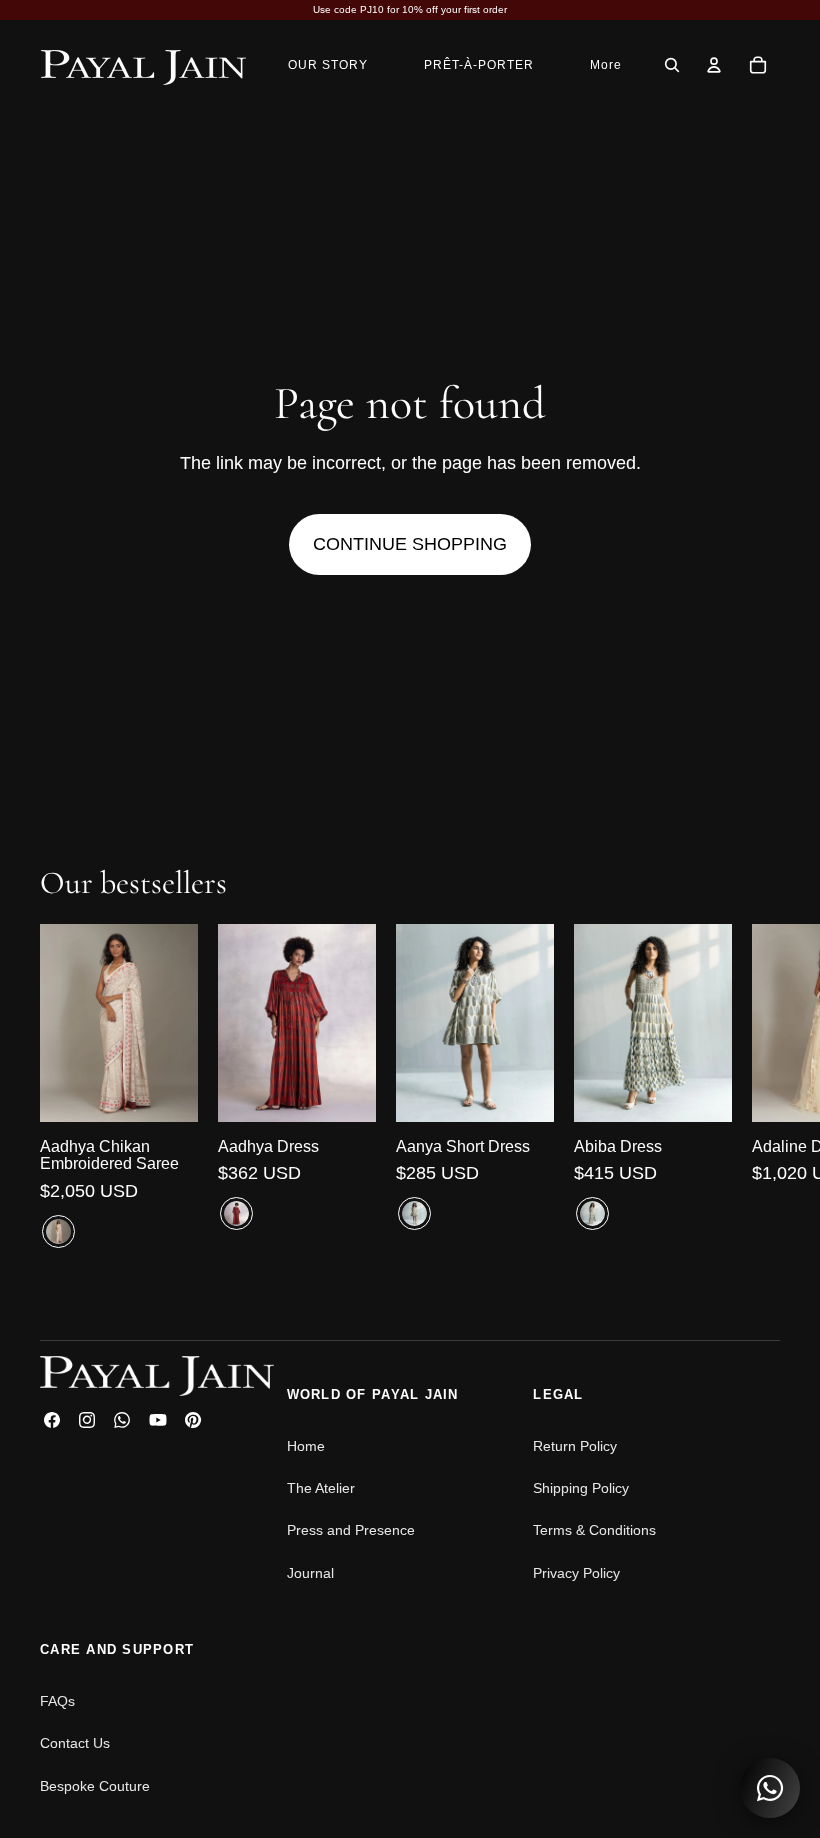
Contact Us (75, 1743)
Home (306, 1446)
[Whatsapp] (122, 1420)
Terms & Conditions (594, 1530)
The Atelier (321, 1488)
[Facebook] (52, 1420)
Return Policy (575, 1446)
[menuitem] (606, 64)
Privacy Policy (576, 1573)
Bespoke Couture (95, 1786)
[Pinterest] (193, 1420)
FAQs (57, 1701)
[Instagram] (87, 1420)
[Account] (714, 65)
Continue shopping (410, 544)
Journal (310, 1573)
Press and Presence (351, 1530)
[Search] (672, 65)
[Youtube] (158, 1420)
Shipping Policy (581, 1488)
